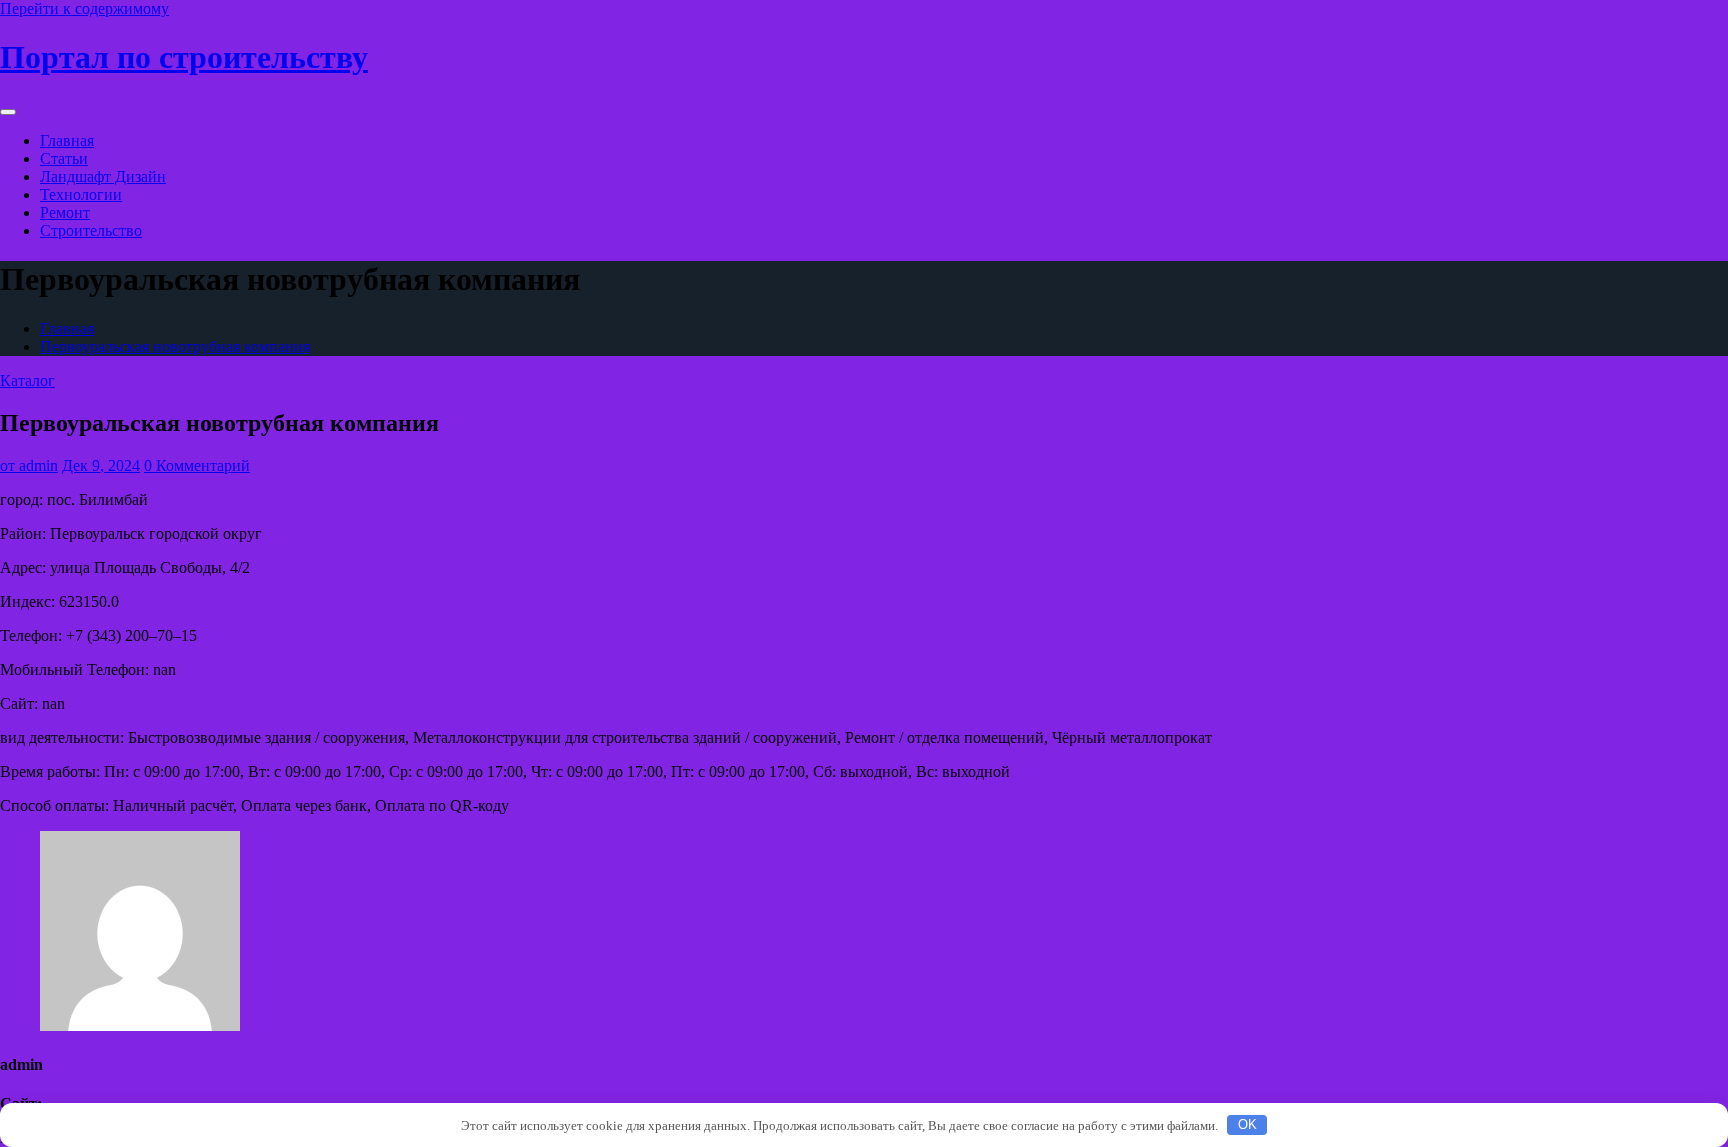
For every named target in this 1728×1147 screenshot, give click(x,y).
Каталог (27, 380)
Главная (67, 140)
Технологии (81, 194)
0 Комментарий (197, 465)
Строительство (91, 230)
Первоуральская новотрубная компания (175, 346)
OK (1247, 1124)
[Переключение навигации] (8, 112)
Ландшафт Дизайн (103, 176)
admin (29, 465)
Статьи (64, 158)
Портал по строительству (184, 57)
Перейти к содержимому (84, 8)
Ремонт (65, 212)
